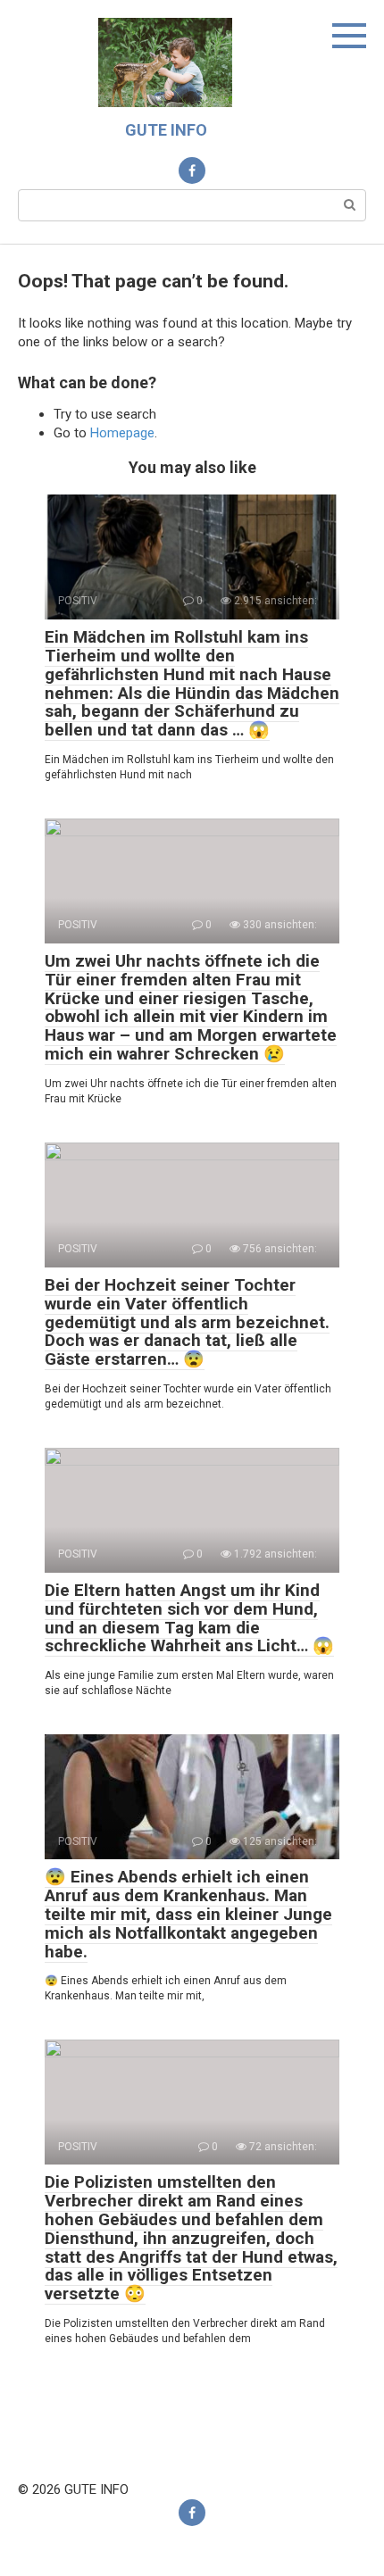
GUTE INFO (166, 130)
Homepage (122, 433)
